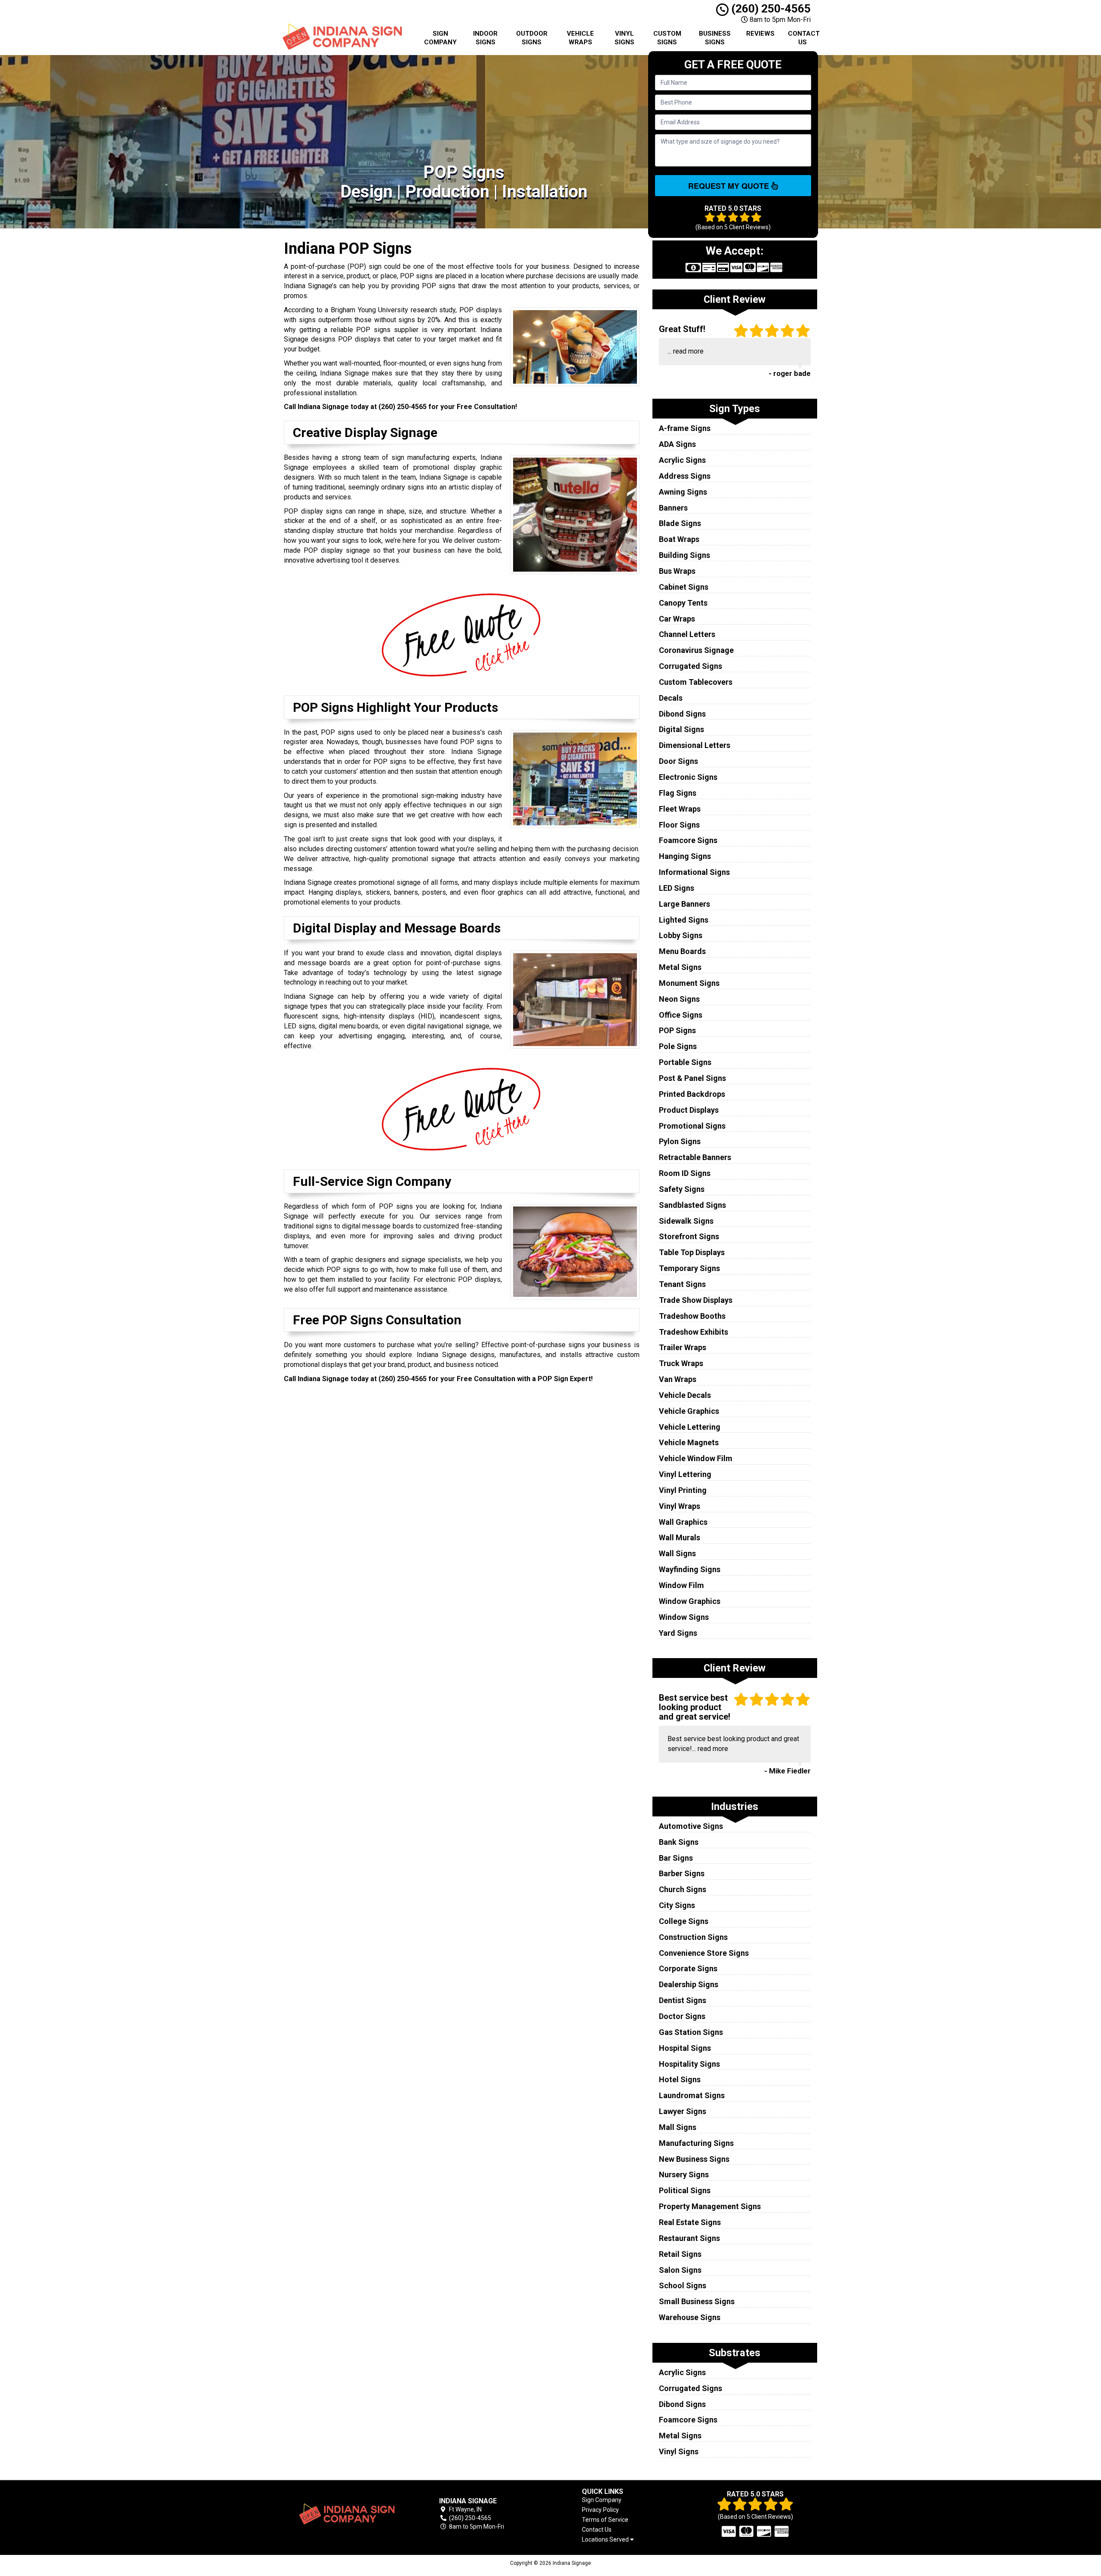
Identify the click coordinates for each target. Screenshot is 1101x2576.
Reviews (760, 34)
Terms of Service (605, 2520)
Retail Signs (680, 2254)
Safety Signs (682, 1189)
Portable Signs (685, 1062)
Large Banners (684, 904)
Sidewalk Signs (686, 1221)
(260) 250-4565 (770, 9)
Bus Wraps (677, 571)
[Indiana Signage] (346, 2514)
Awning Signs (683, 492)
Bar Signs (676, 1858)
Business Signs (715, 38)
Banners (673, 508)
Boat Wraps (679, 539)
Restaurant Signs (689, 2238)
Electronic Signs (688, 777)
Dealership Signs (689, 1984)
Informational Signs (694, 872)
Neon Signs (679, 999)
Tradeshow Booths (692, 1316)
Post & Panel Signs (692, 1078)
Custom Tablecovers (696, 682)
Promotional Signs (692, 1126)
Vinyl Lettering (685, 1474)
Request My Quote (730, 186)
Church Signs (683, 1889)
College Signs (684, 1921)
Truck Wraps (681, 1363)
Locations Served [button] (606, 2540)
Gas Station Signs (691, 2032)
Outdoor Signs (532, 38)
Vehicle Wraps (580, 38)
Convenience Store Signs (704, 1953)
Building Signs (684, 555)
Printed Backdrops (692, 1094)
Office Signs (681, 1015)
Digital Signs (681, 729)
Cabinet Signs (684, 587)
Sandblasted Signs (692, 1205)
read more (688, 351)
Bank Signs (679, 1842)
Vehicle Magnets (689, 1442)
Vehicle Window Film (696, 1458)
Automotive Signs (691, 1826)
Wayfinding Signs (690, 1569)
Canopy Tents (683, 603)
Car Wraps (677, 619)
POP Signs (677, 1030)
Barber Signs (682, 1873)
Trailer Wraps (683, 1347)
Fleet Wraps (680, 809)
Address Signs (685, 476)
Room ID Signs (685, 1173)
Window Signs (684, 1617)
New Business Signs (694, 2159)
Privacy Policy (600, 2510)
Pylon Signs (680, 1141)
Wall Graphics (683, 1522)
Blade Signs (680, 523)
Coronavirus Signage (696, 650)
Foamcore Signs (688, 840)
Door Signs (678, 761)
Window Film (681, 1585)
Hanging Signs (685, 856)
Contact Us (804, 38)
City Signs (677, 1905)
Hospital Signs (685, 2048)
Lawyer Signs (683, 2111)
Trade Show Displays (696, 1300)
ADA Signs (677, 444)
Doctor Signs (682, 2016)
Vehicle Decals (685, 1395)
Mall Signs (678, 2127)
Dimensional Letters (695, 745)
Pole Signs (678, 1046)
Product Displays (689, 1110)
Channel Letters (687, 634)
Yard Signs (678, 1633)
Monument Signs (689, 983)
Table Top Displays (692, 1252)
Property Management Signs (710, 2206)
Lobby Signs (681, 935)
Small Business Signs (697, 2301)
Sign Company (440, 38)
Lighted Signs (684, 920)
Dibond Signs (682, 714)
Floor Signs (679, 825)
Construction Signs (693, 1937)
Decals (671, 698)
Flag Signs (678, 793)
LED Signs (677, 888)
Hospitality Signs (689, 2064)
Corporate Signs (688, 1968)
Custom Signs (667, 38)
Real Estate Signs (690, 2222)
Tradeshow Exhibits (694, 1332)
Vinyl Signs (624, 38)
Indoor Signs (485, 38)
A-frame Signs (685, 428)
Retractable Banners (695, 1157)
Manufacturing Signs (696, 2143)
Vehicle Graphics (689, 1411)
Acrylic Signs (682, 460)
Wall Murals (680, 1537)
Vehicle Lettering (690, 1427)
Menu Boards (682, 951)
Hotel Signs (680, 2079)
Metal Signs (680, 967)
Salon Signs (680, 2270)
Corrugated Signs (690, 666)
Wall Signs (677, 1553)
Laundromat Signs (692, 2095)
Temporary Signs (689, 1268)
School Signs (683, 2285)
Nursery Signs (684, 2174)
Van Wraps (678, 1379)
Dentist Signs (683, 2000)
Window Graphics (690, 1601)
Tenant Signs (682, 1284)
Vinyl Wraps (680, 1506)
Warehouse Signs (690, 2317)
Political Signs (685, 2190)
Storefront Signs (689, 1236)
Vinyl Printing (683, 1490)
